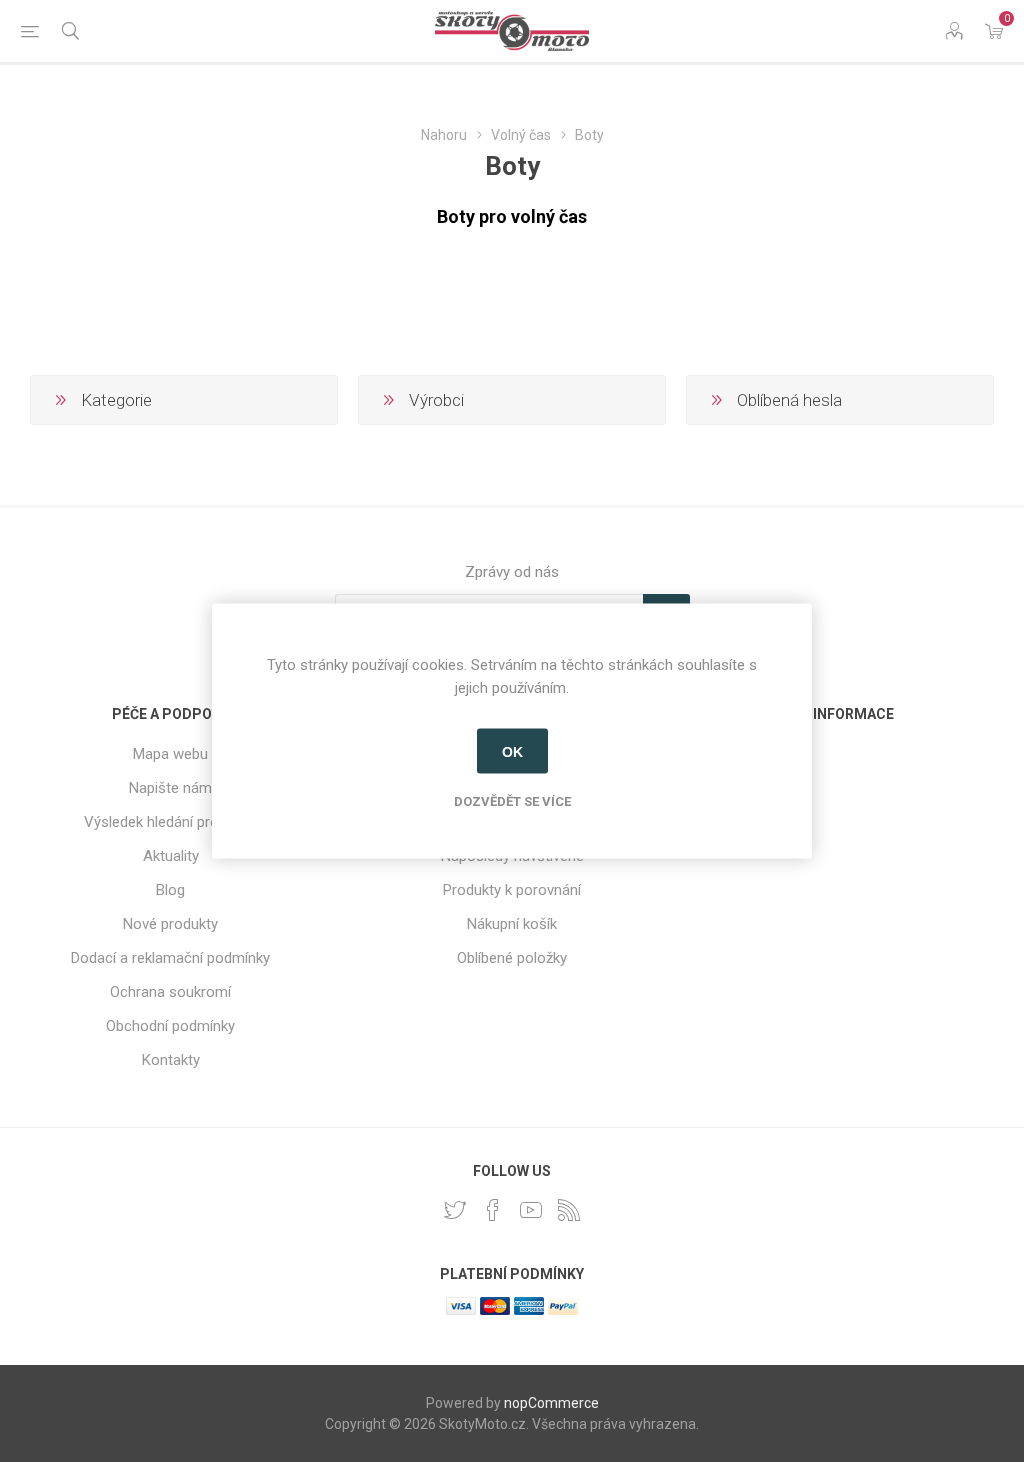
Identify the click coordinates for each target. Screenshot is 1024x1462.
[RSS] (569, 1210)
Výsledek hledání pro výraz (171, 822)
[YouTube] (531, 1210)
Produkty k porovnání (512, 890)
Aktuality (171, 856)
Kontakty (171, 1060)
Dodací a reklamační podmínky (170, 958)
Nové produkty (170, 924)
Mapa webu (170, 754)
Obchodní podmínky (170, 1026)
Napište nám (170, 788)
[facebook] (493, 1210)
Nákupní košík (512, 924)
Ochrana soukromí (170, 992)
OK (512, 751)
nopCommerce (551, 1403)
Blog (170, 890)
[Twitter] (455, 1210)
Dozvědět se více (512, 801)
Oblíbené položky (512, 958)
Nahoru (444, 135)
